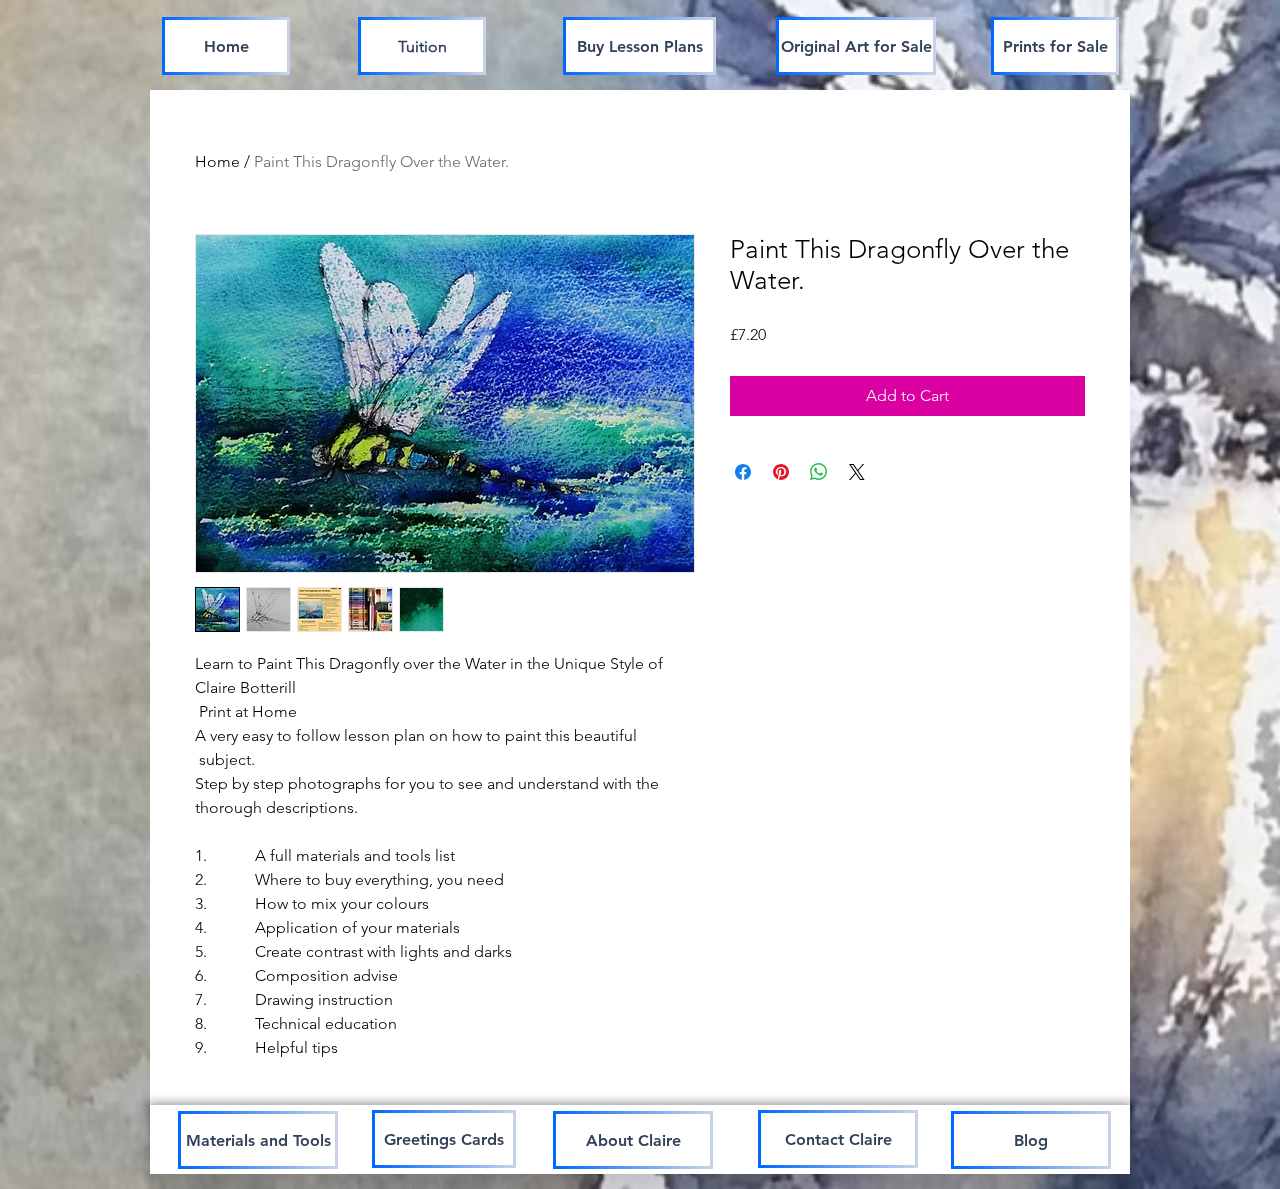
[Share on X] (857, 472)
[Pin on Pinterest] (781, 472)
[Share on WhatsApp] (819, 472)
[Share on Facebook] (743, 472)
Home (217, 161)
